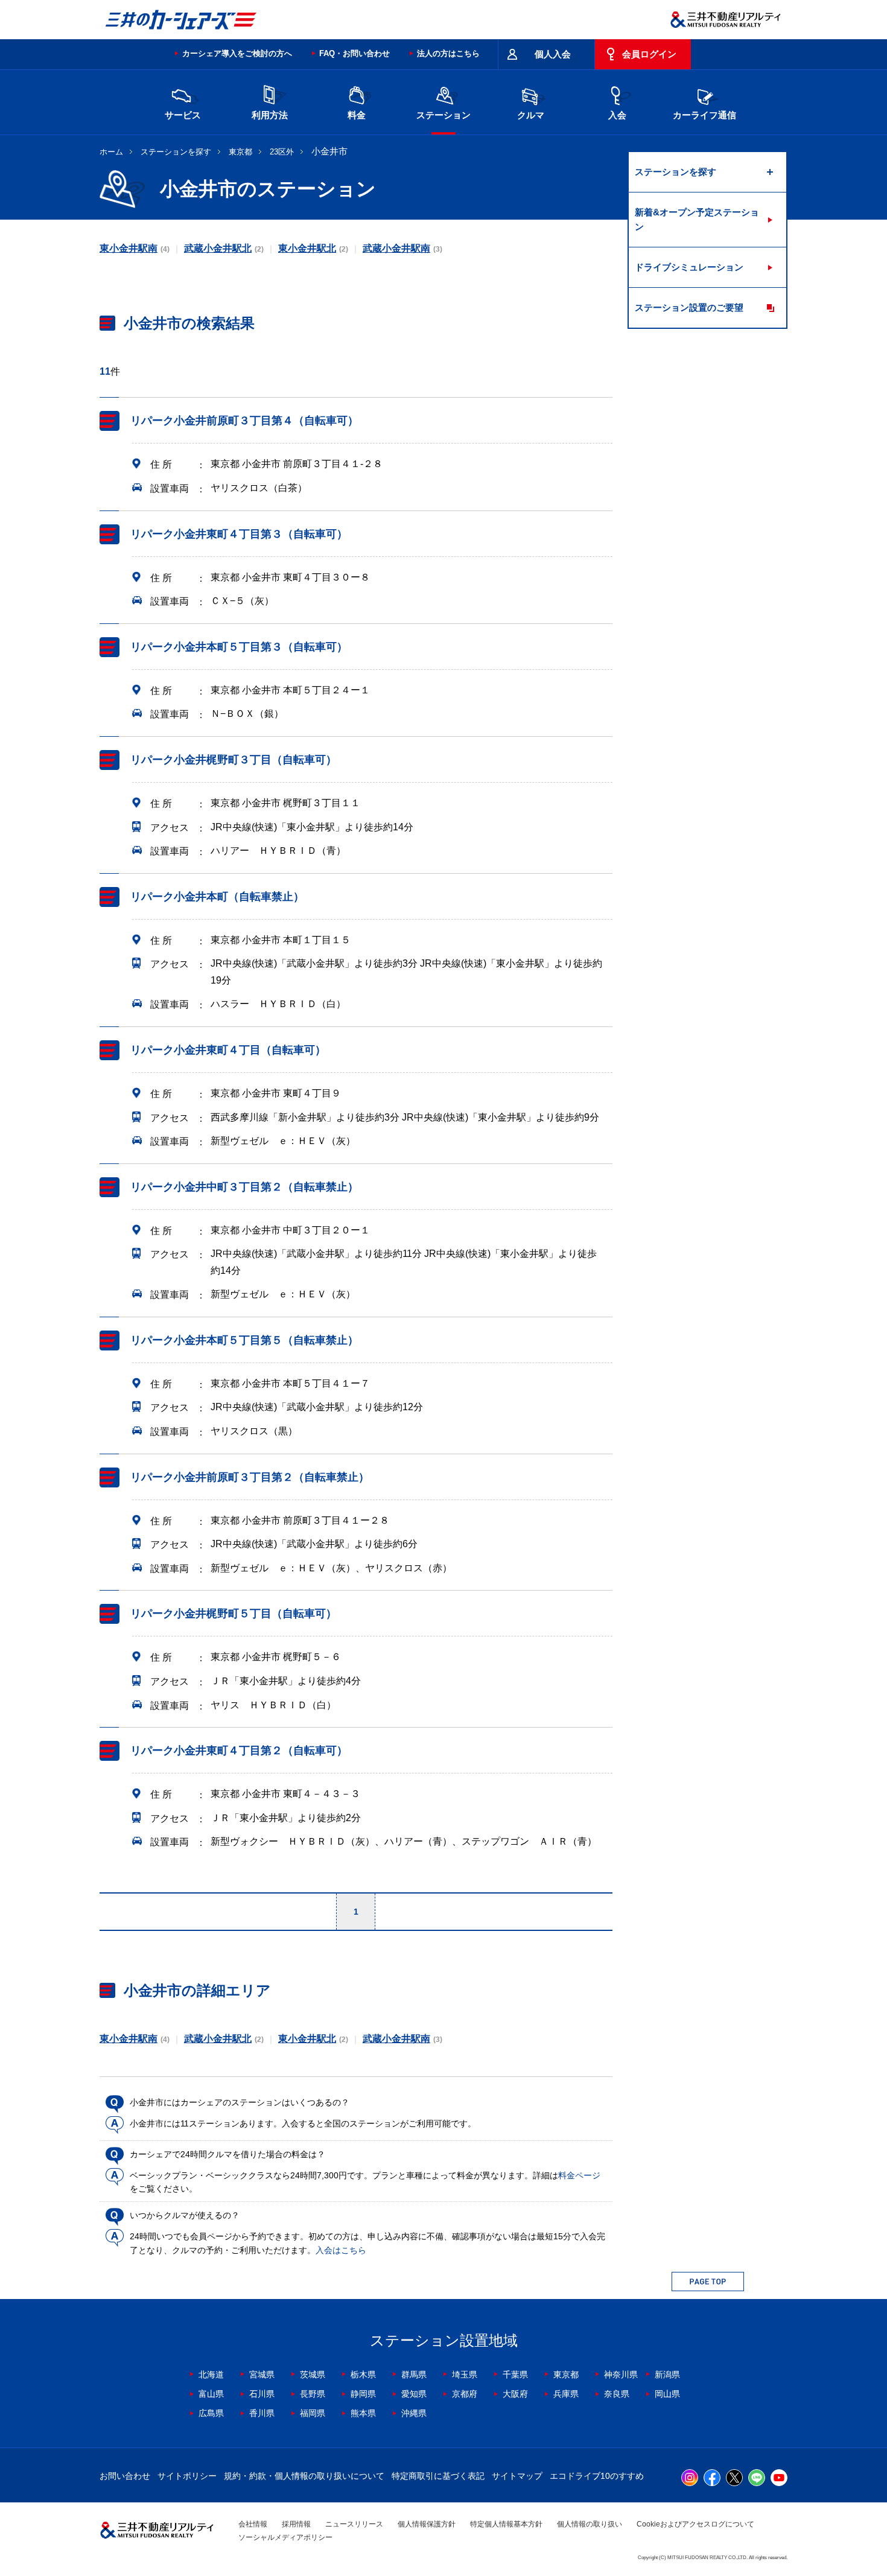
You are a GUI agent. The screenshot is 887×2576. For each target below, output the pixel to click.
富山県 (211, 2394)
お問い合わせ (125, 2476)
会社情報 (253, 2524)
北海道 (211, 2374)
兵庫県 (566, 2394)
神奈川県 (621, 2374)
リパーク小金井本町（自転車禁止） (217, 897)
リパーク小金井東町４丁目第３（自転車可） (239, 534)
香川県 (262, 2413)
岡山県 (667, 2394)
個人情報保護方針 (427, 2524)
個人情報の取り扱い (590, 2524)
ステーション (443, 115)
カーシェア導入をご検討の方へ (237, 53)
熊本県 (363, 2413)
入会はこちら (341, 2250)
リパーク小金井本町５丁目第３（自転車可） (239, 647)
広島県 (211, 2413)
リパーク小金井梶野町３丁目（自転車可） (234, 760)
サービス (183, 115)
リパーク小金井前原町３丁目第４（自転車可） (244, 421)
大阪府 (515, 2394)
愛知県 (414, 2394)
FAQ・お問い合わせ (354, 53)
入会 (617, 115)
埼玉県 (465, 2374)
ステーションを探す (176, 152)
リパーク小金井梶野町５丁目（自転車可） (234, 1614)
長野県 (313, 2394)
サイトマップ (517, 2476)
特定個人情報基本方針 (506, 2524)
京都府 (465, 2394)
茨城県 (313, 2374)
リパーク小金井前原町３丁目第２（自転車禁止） (250, 1477)
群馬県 (414, 2374)
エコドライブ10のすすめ (597, 2476)
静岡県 (363, 2394)
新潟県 (667, 2374)
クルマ (531, 115)
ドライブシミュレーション (689, 267)
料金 (357, 115)
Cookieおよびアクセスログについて (695, 2524)
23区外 (282, 152)
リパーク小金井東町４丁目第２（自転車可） (239, 1751)
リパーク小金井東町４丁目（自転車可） (228, 1050)
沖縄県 (414, 2413)
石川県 (262, 2394)
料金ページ (579, 2175)
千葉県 (515, 2374)
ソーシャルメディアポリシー (285, 2537)
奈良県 (617, 2394)
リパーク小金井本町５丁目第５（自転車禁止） (244, 1340)
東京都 (240, 152)
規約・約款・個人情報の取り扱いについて (304, 2476)
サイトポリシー (187, 2476)
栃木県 (363, 2374)
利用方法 (270, 115)
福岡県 (313, 2413)
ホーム (111, 152)
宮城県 (262, 2374)
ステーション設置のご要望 (689, 307)
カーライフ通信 (704, 115)
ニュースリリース (354, 2524)
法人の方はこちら (448, 53)
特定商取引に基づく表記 (438, 2476)
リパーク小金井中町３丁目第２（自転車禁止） (244, 1187)
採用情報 (296, 2524)
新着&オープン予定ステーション (697, 219)
